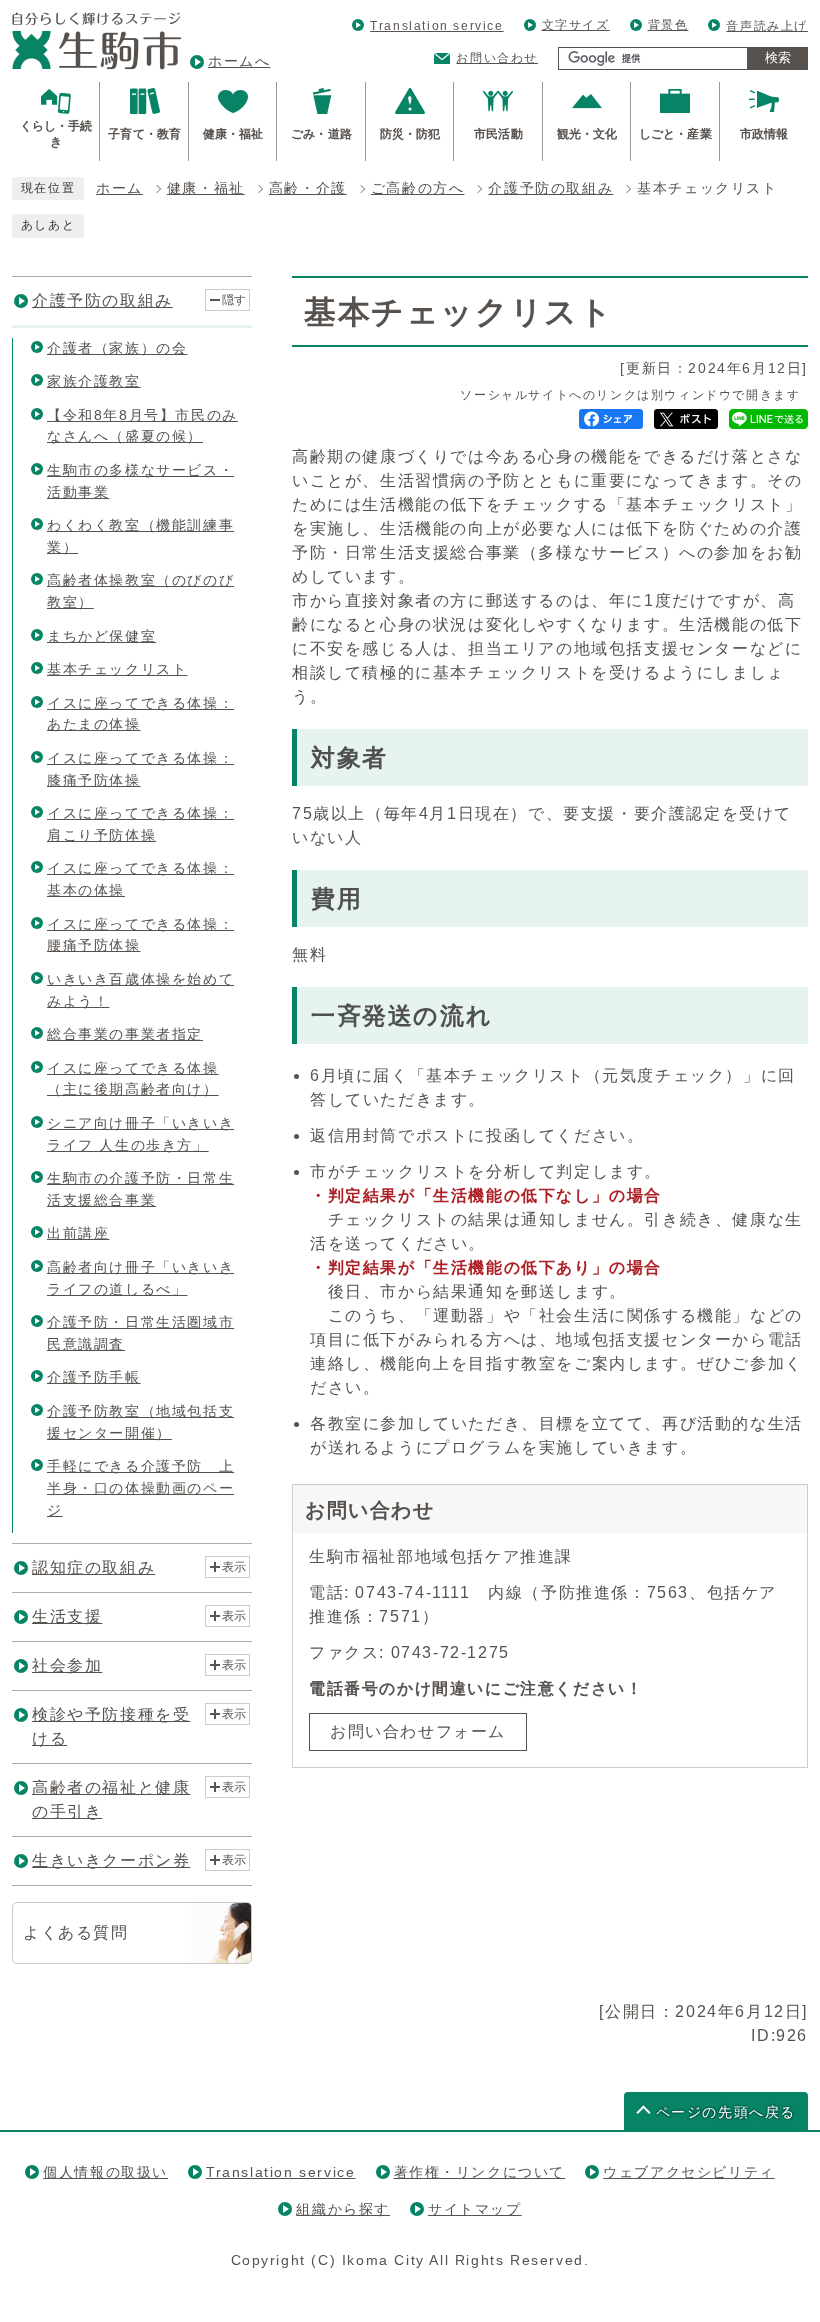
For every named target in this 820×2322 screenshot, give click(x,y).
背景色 (668, 25)
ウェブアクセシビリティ (689, 2172)
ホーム (119, 188)
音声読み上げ (767, 26)
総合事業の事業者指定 (125, 1034)
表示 (234, 1567)
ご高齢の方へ (418, 188)
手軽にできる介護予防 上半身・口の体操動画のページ (140, 1487)
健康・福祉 (206, 188)
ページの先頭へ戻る (726, 2112)
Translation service (436, 26)
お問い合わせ (497, 58)
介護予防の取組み (550, 188)
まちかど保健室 (101, 636)
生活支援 (67, 1616)
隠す (234, 300)
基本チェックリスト (117, 669)
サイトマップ (475, 2209)
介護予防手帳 (94, 1377)
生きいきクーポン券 (111, 1860)
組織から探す (343, 2209)
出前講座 (78, 1233)
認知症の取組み (93, 1567)
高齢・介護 (308, 188)
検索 (778, 57)
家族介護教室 (94, 381)
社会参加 (67, 1665)
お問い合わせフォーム (418, 1731)
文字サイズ (576, 25)
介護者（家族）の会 (117, 348)
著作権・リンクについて (480, 2172)
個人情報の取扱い (105, 2172)
